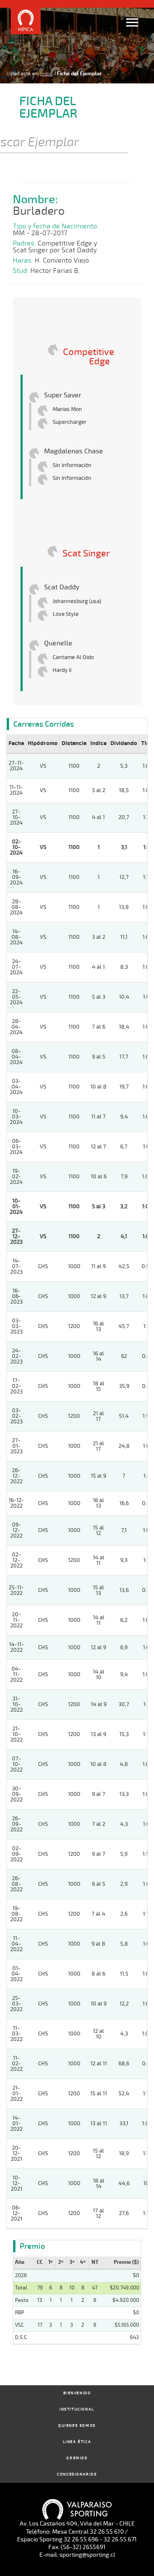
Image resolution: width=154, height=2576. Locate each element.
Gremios (77, 2458)
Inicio (46, 74)
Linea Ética (77, 2442)
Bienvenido (77, 2393)
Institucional (77, 2409)
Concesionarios (77, 2474)
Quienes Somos (77, 2426)
